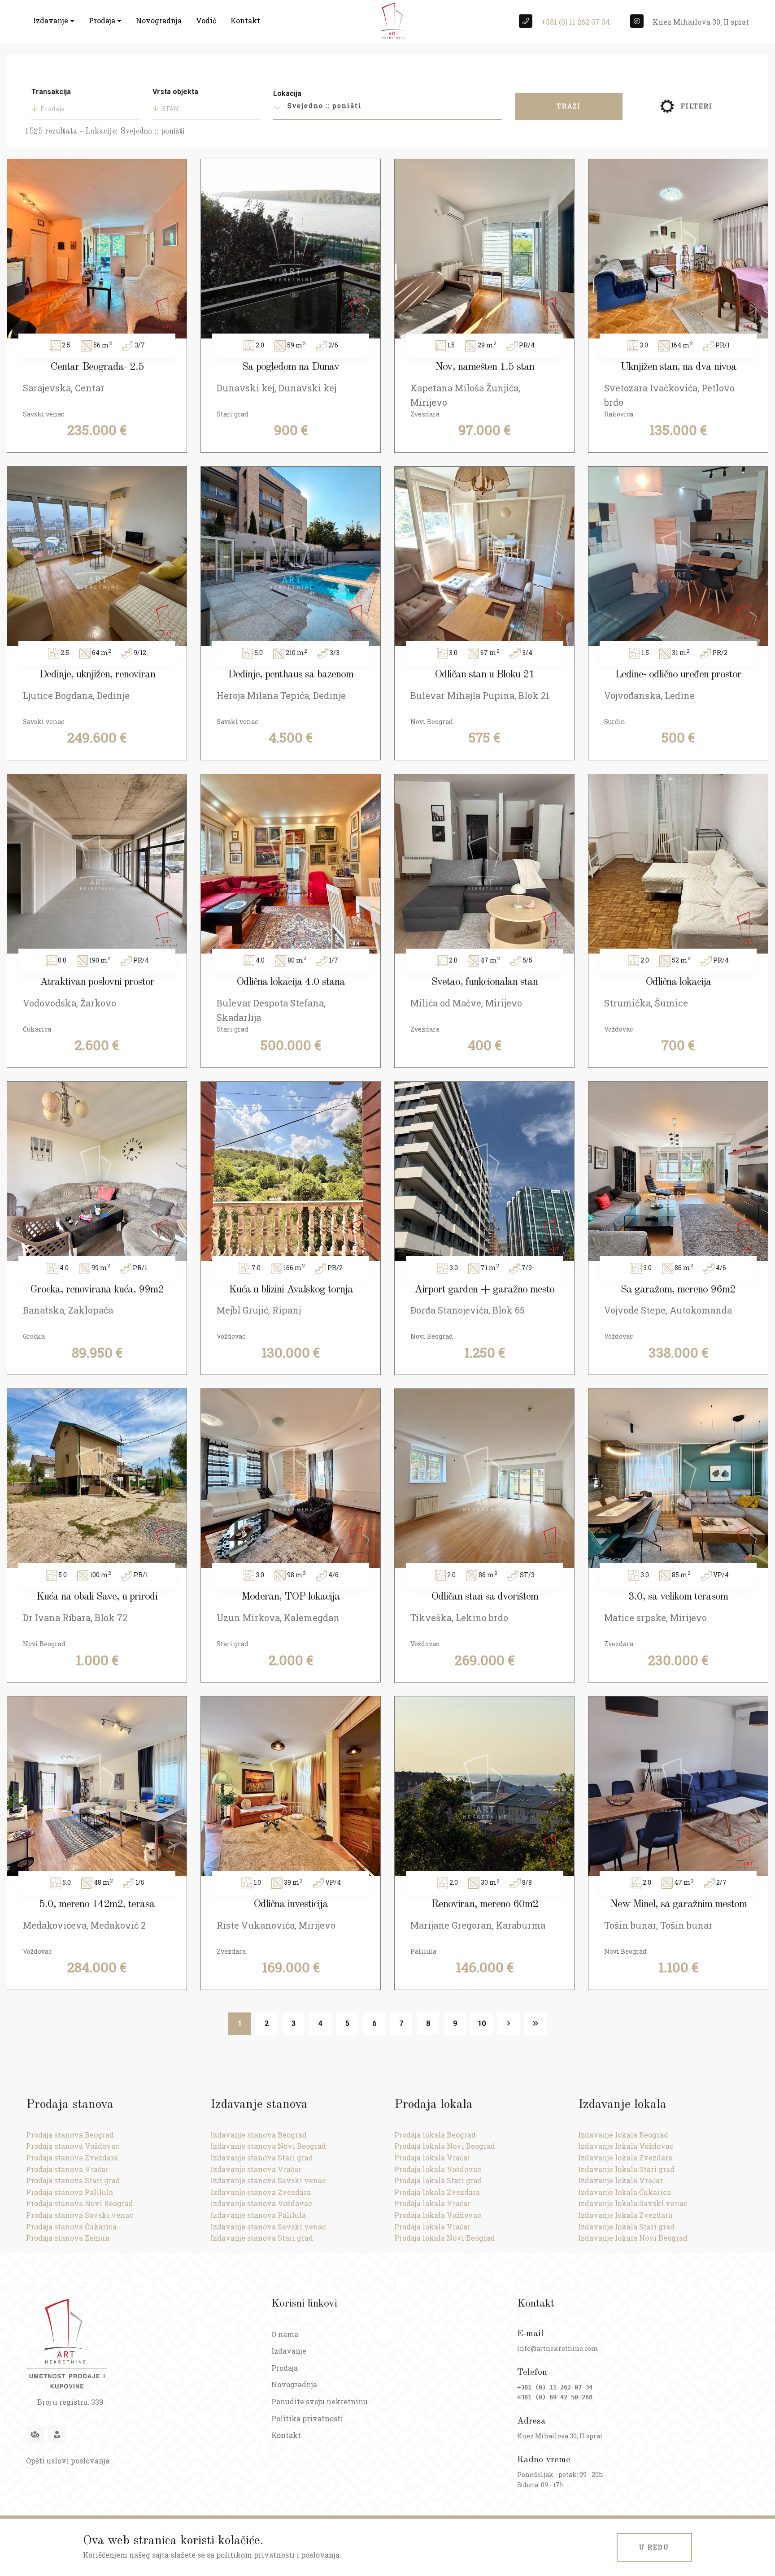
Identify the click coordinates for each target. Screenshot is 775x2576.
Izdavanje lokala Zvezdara (625, 2158)
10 (482, 2023)
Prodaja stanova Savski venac (80, 2215)
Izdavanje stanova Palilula (258, 2215)
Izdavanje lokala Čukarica (625, 2192)
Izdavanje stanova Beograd (259, 2135)
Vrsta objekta (175, 92)
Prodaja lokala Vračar (432, 2158)
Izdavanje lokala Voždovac (626, 2146)
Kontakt (245, 20)
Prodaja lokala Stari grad (438, 2180)
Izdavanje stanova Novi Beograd (268, 2146)
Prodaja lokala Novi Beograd (445, 2146)
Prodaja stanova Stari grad (73, 2180)
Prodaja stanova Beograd (70, 2135)
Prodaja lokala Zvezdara (437, 2192)
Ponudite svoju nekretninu (320, 2401)
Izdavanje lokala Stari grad (626, 2169)
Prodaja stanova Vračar (67, 2169)
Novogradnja (159, 20)
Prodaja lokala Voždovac (438, 2169)
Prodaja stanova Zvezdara (72, 2158)
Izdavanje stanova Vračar (256, 2169)
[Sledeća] (509, 2024)
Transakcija (51, 92)
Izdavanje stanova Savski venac (268, 2180)
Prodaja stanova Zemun (68, 2238)
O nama (285, 2334)
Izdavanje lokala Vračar (620, 2180)
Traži (569, 106)
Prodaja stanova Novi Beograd (80, 2203)
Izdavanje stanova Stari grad (262, 2158)
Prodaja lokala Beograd (435, 2135)
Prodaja (103, 20)
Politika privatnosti (307, 2418)
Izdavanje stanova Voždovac (261, 2203)
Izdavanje (52, 20)
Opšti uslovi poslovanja (68, 2461)
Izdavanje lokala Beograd (623, 2135)
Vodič (206, 20)
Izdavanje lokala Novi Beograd (633, 2238)
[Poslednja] (536, 2024)
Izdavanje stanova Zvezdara (261, 2192)
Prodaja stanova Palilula (70, 2192)
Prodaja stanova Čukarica (71, 2227)
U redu (654, 2547)
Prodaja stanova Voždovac (73, 2146)
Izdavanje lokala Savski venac (633, 2203)
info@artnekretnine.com (558, 2348)
